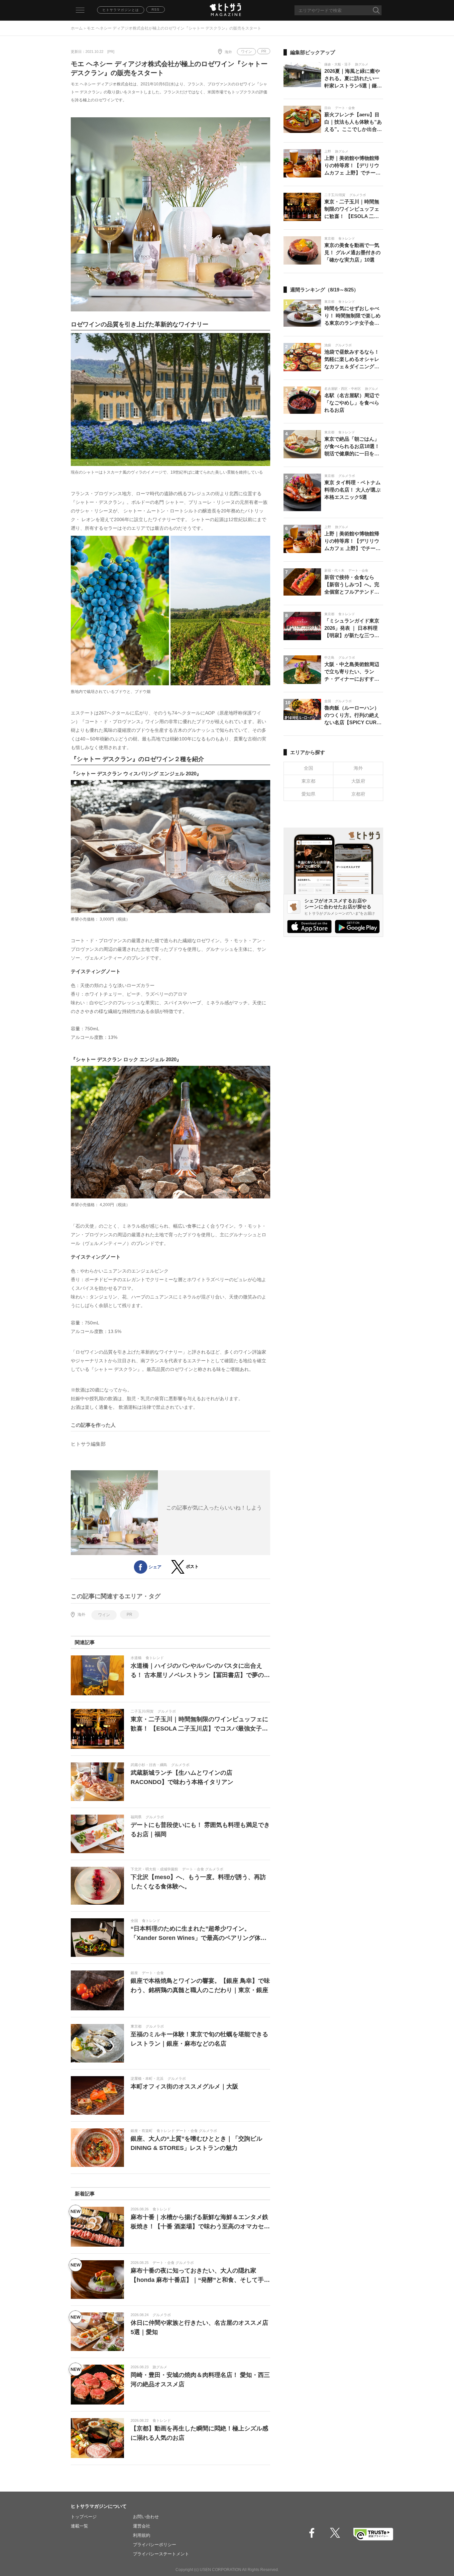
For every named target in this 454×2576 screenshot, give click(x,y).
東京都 (308, 781)
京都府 (358, 794)
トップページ (84, 2517)
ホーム (77, 28)
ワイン (246, 52)
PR (264, 51)
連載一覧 (79, 2526)
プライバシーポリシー (155, 2545)
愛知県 (308, 794)
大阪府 (358, 781)
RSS (156, 9)
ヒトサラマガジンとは (121, 10)
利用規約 (142, 2535)
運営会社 (142, 2526)
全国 (308, 768)
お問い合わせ (146, 2517)
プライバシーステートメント (161, 2554)
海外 (228, 52)
